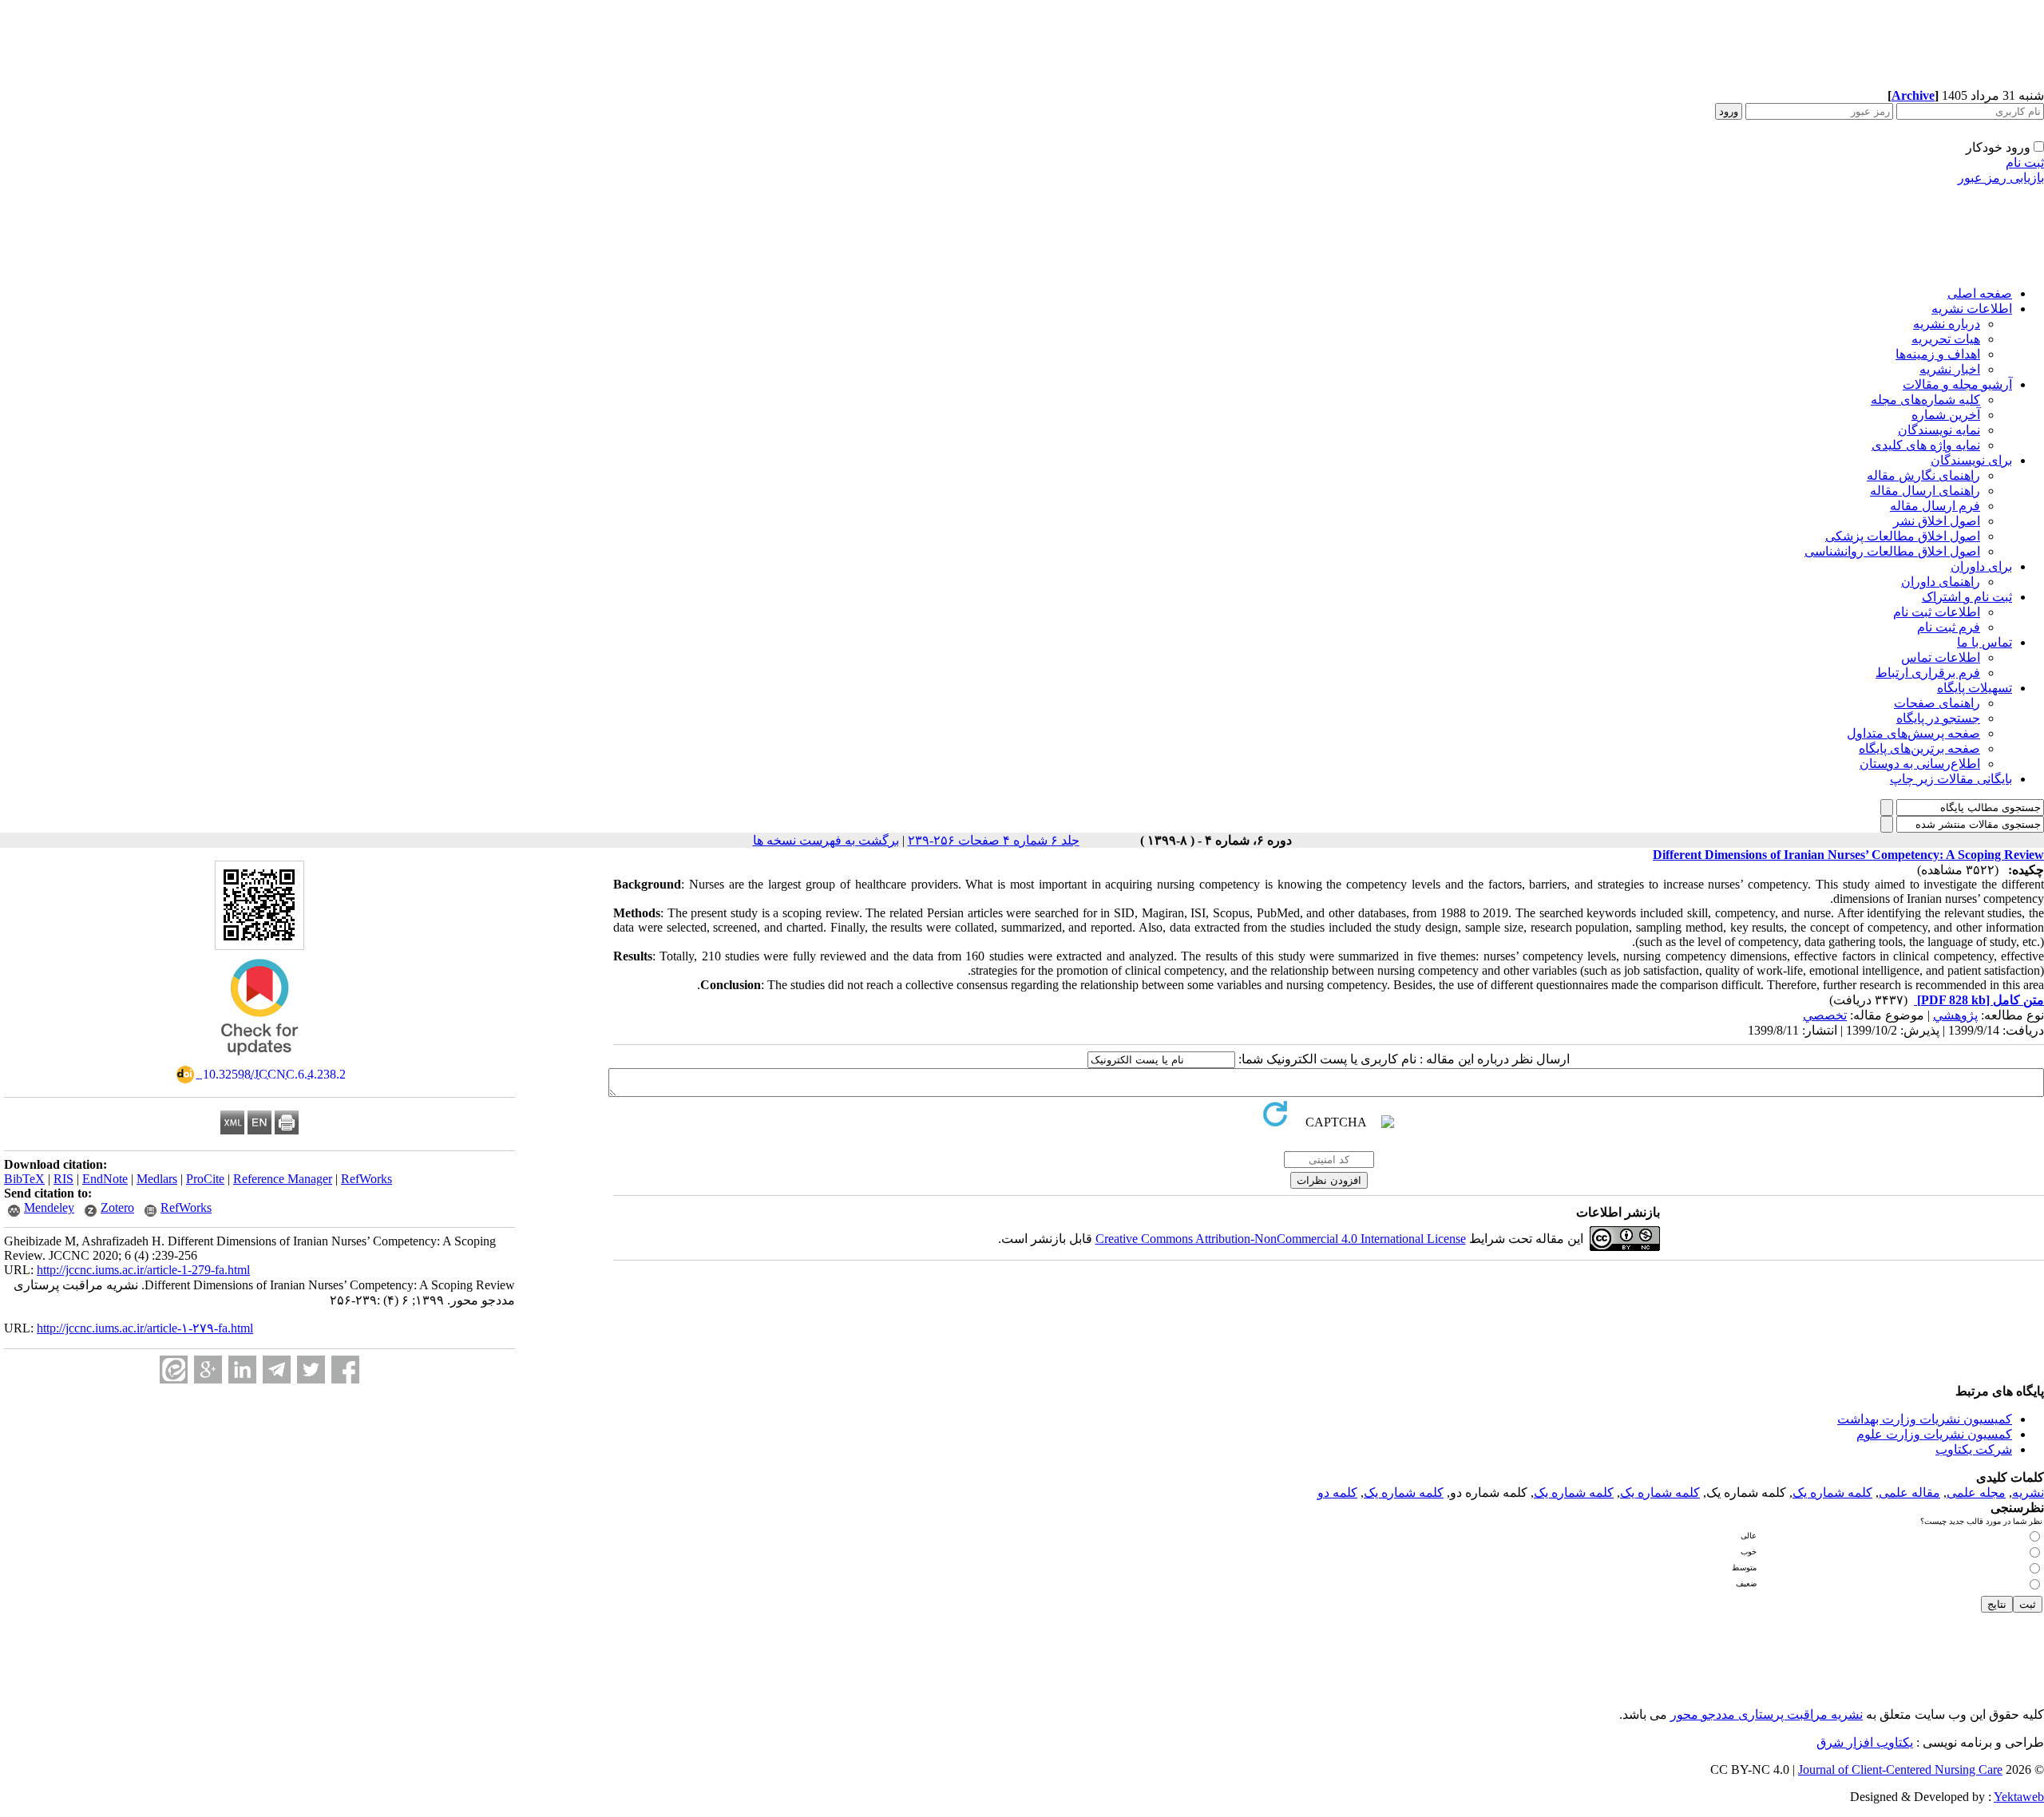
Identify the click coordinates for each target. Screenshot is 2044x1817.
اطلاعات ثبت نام (1937, 612)
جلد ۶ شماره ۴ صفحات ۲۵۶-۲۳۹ (994, 840)
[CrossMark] (259, 1061)
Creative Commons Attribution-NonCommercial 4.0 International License (1281, 1239)
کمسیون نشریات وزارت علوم (1934, 1434)
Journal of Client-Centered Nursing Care (1900, 1769)
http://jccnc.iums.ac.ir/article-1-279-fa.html (143, 1270)
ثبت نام (2025, 162)
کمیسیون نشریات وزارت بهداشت (1925, 1419)
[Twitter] (311, 1370)
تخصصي (1825, 1015)
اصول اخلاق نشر (1937, 521)
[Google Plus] (208, 1370)
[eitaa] (174, 1370)
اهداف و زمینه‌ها (1938, 354)
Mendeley (49, 1207)
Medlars (157, 1179)
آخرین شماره (1946, 415)
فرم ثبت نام (1949, 627)
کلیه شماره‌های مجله (1925, 400)
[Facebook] (345, 1370)
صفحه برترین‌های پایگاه (1919, 748)
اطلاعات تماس (1941, 657)
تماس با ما (1985, 642)
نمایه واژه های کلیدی (1926, 445)
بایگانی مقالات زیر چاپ (1951, 779)
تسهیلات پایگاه (1975, 688)
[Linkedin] (242, 1370)
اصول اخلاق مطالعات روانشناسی (1892, 551)
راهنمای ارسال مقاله (1925, 491)
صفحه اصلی (1980, 293)
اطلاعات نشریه (1972, 309)
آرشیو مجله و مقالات (1957, 384)
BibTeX (24, 1179)
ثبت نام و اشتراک (1967, 597)
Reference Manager (283, 1179)
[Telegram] (277, 1370)
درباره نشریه (1947, 324)
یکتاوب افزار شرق (1865, 1742)
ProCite (205, 1179)
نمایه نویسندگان (1939, 430)
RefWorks (366, 1179)
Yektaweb (2019, 1797)
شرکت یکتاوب (1974, 1449)
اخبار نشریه (1950, 369)
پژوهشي (1955, 1015)
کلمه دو (1337, 1492)
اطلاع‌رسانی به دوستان (1920, 764)
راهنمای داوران (1941, 582)
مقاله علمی (1909, 1492)
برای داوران (1981, 566)
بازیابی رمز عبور (2001, 178)
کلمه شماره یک (1832, 1492)
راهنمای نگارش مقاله (1923, 475)
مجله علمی (1976, 1492)
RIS (63, 1179)
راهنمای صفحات (1937, 703)
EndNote (105, 1179)
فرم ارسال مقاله (1935, 506)
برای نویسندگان (1971, 460)
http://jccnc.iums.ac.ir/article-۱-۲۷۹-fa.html (145, 1328)
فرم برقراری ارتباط (1928, 673)
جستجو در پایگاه (1938, 718)
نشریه (2028, 1492)
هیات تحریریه (1946, 339)
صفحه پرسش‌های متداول (1913, 733)
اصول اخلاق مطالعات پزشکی (1903, 536)
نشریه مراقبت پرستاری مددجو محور (1767, 1714)
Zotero (117, 1207)
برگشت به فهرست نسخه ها (826, 840)
